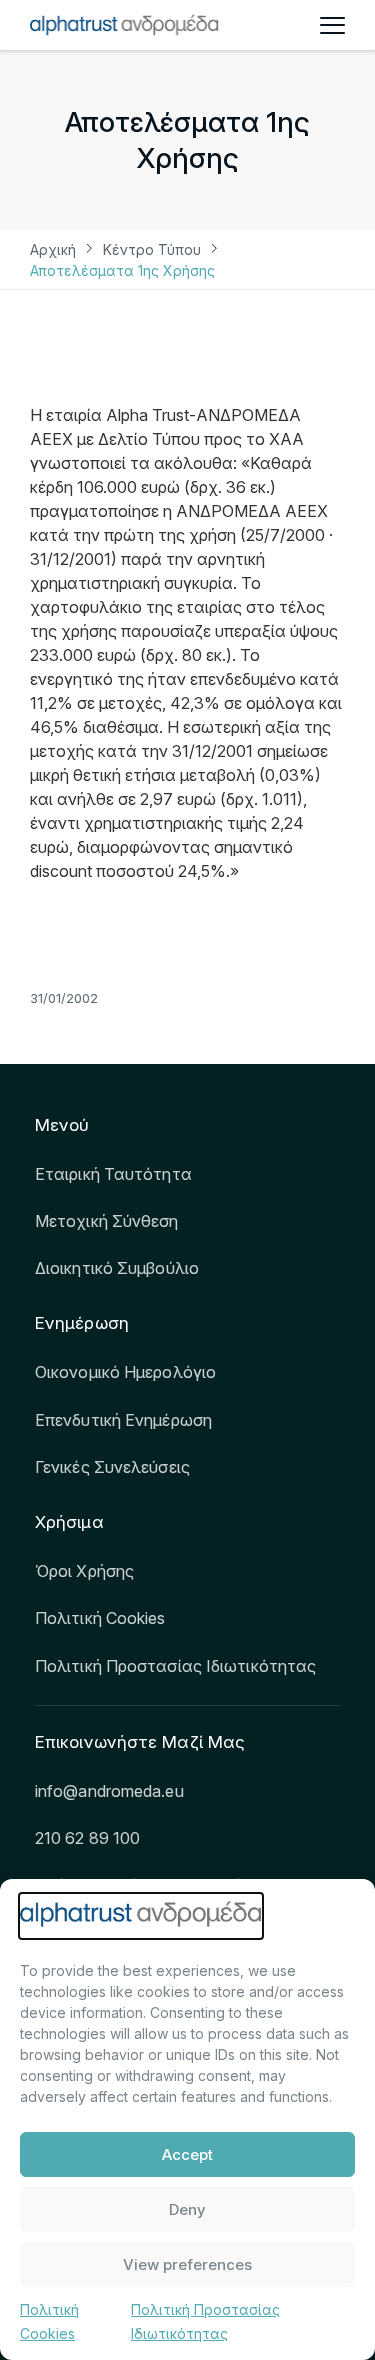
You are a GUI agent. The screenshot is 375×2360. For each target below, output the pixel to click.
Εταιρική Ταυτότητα (113, 1174)
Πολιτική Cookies (100, 1618)
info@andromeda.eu (109, 1791)
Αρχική (53, 249)
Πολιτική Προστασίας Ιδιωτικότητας (175, 1666)
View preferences (187, 2264)
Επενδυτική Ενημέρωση (123, 1420)
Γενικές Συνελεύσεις (112, 1467)
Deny (187, 2209)
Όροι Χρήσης (84, 1571)
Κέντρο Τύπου (152, 249)
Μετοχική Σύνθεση (107, 1221)
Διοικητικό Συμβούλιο (117, 1268)
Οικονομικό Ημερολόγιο (125, 1372)
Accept (187, 2154)
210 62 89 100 (87, 1838)
